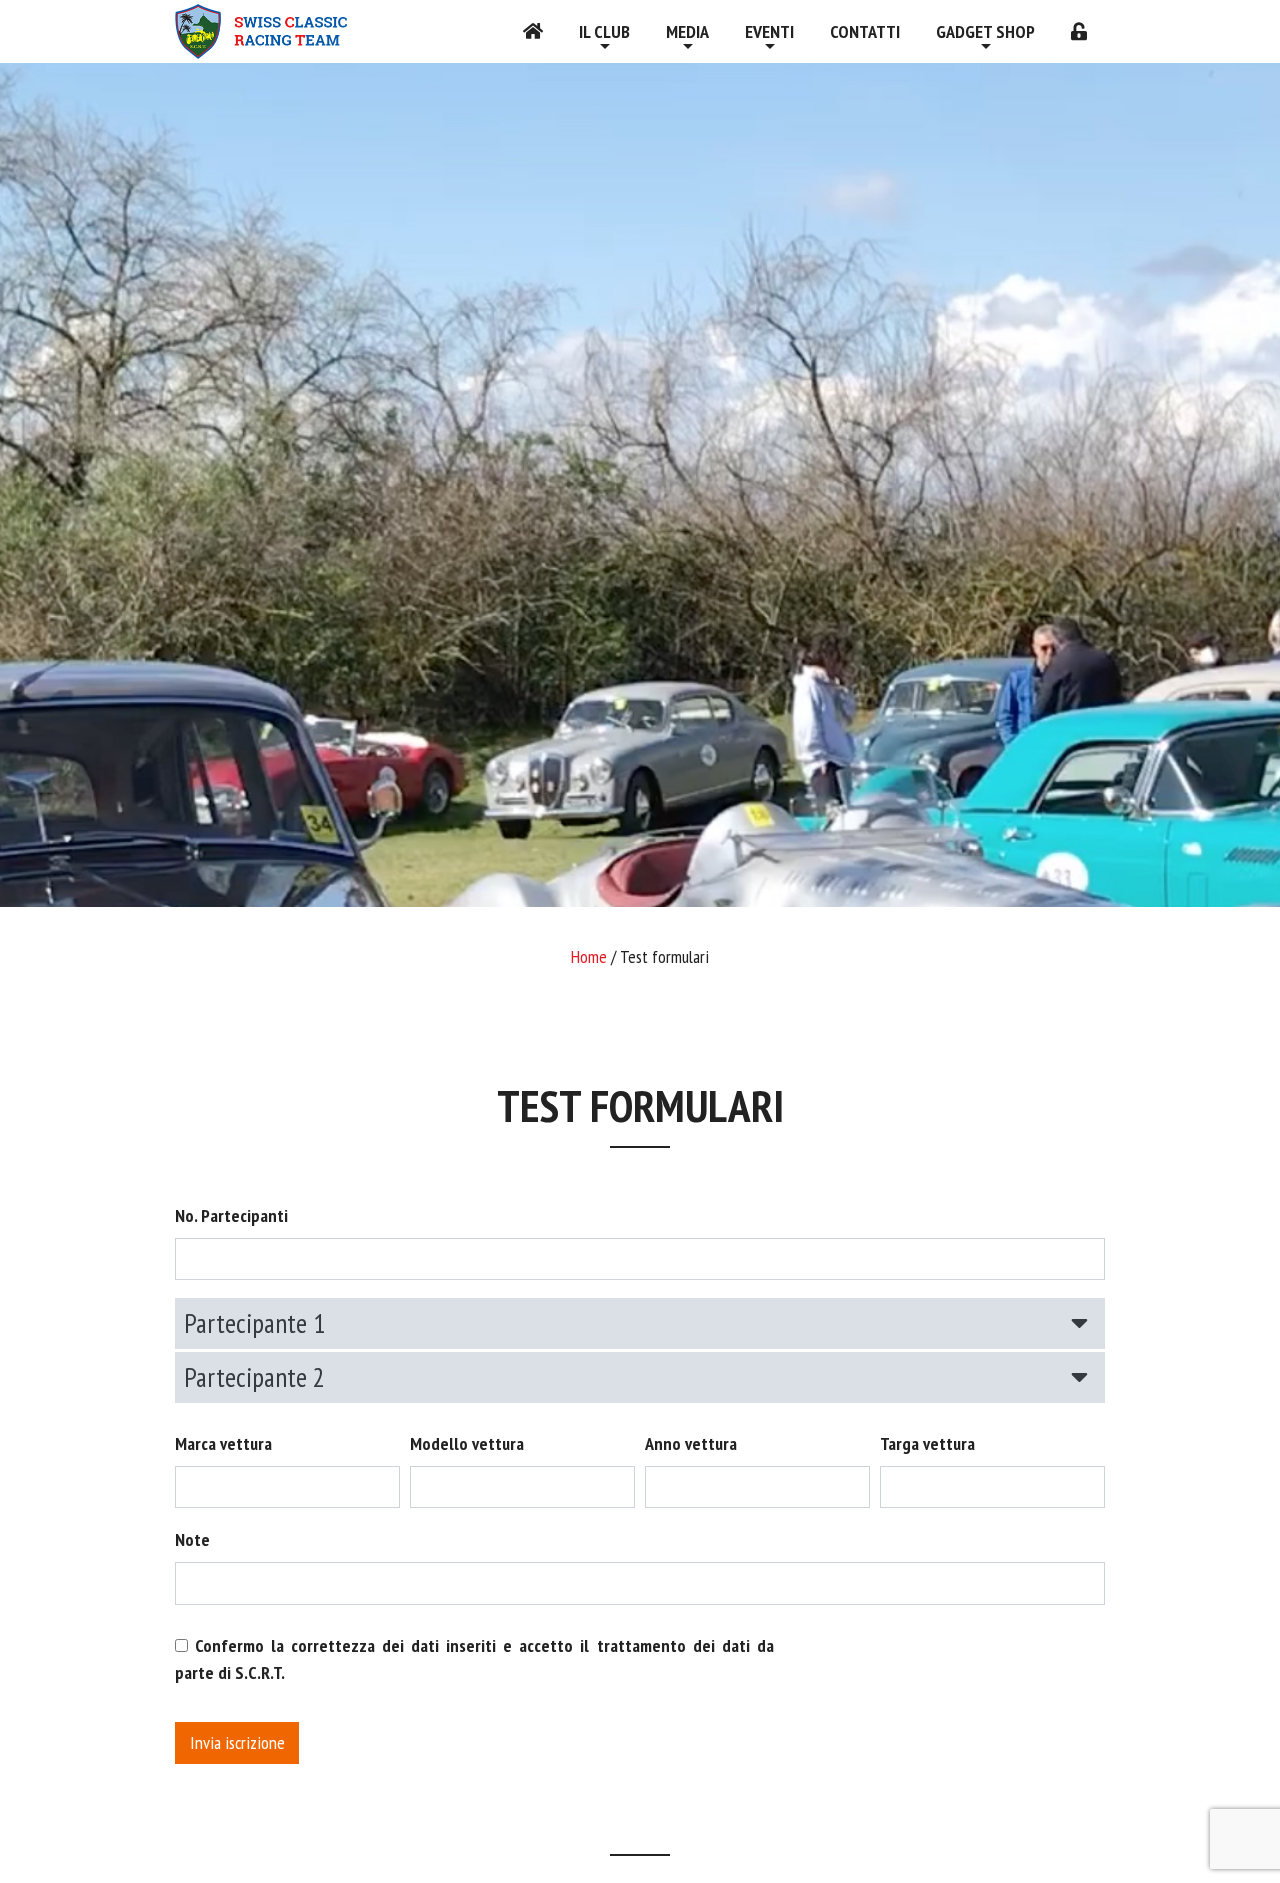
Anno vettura (691, 1443)
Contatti (865, 31)
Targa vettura (927, 1443)
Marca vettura (223, 1443)
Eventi (769, 31)
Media (687, 31)
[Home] (533, 31)
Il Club (604, 31)
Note (192, 1539)
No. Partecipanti (231, 1215)
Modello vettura (467, 1443)
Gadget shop (985, 31)
